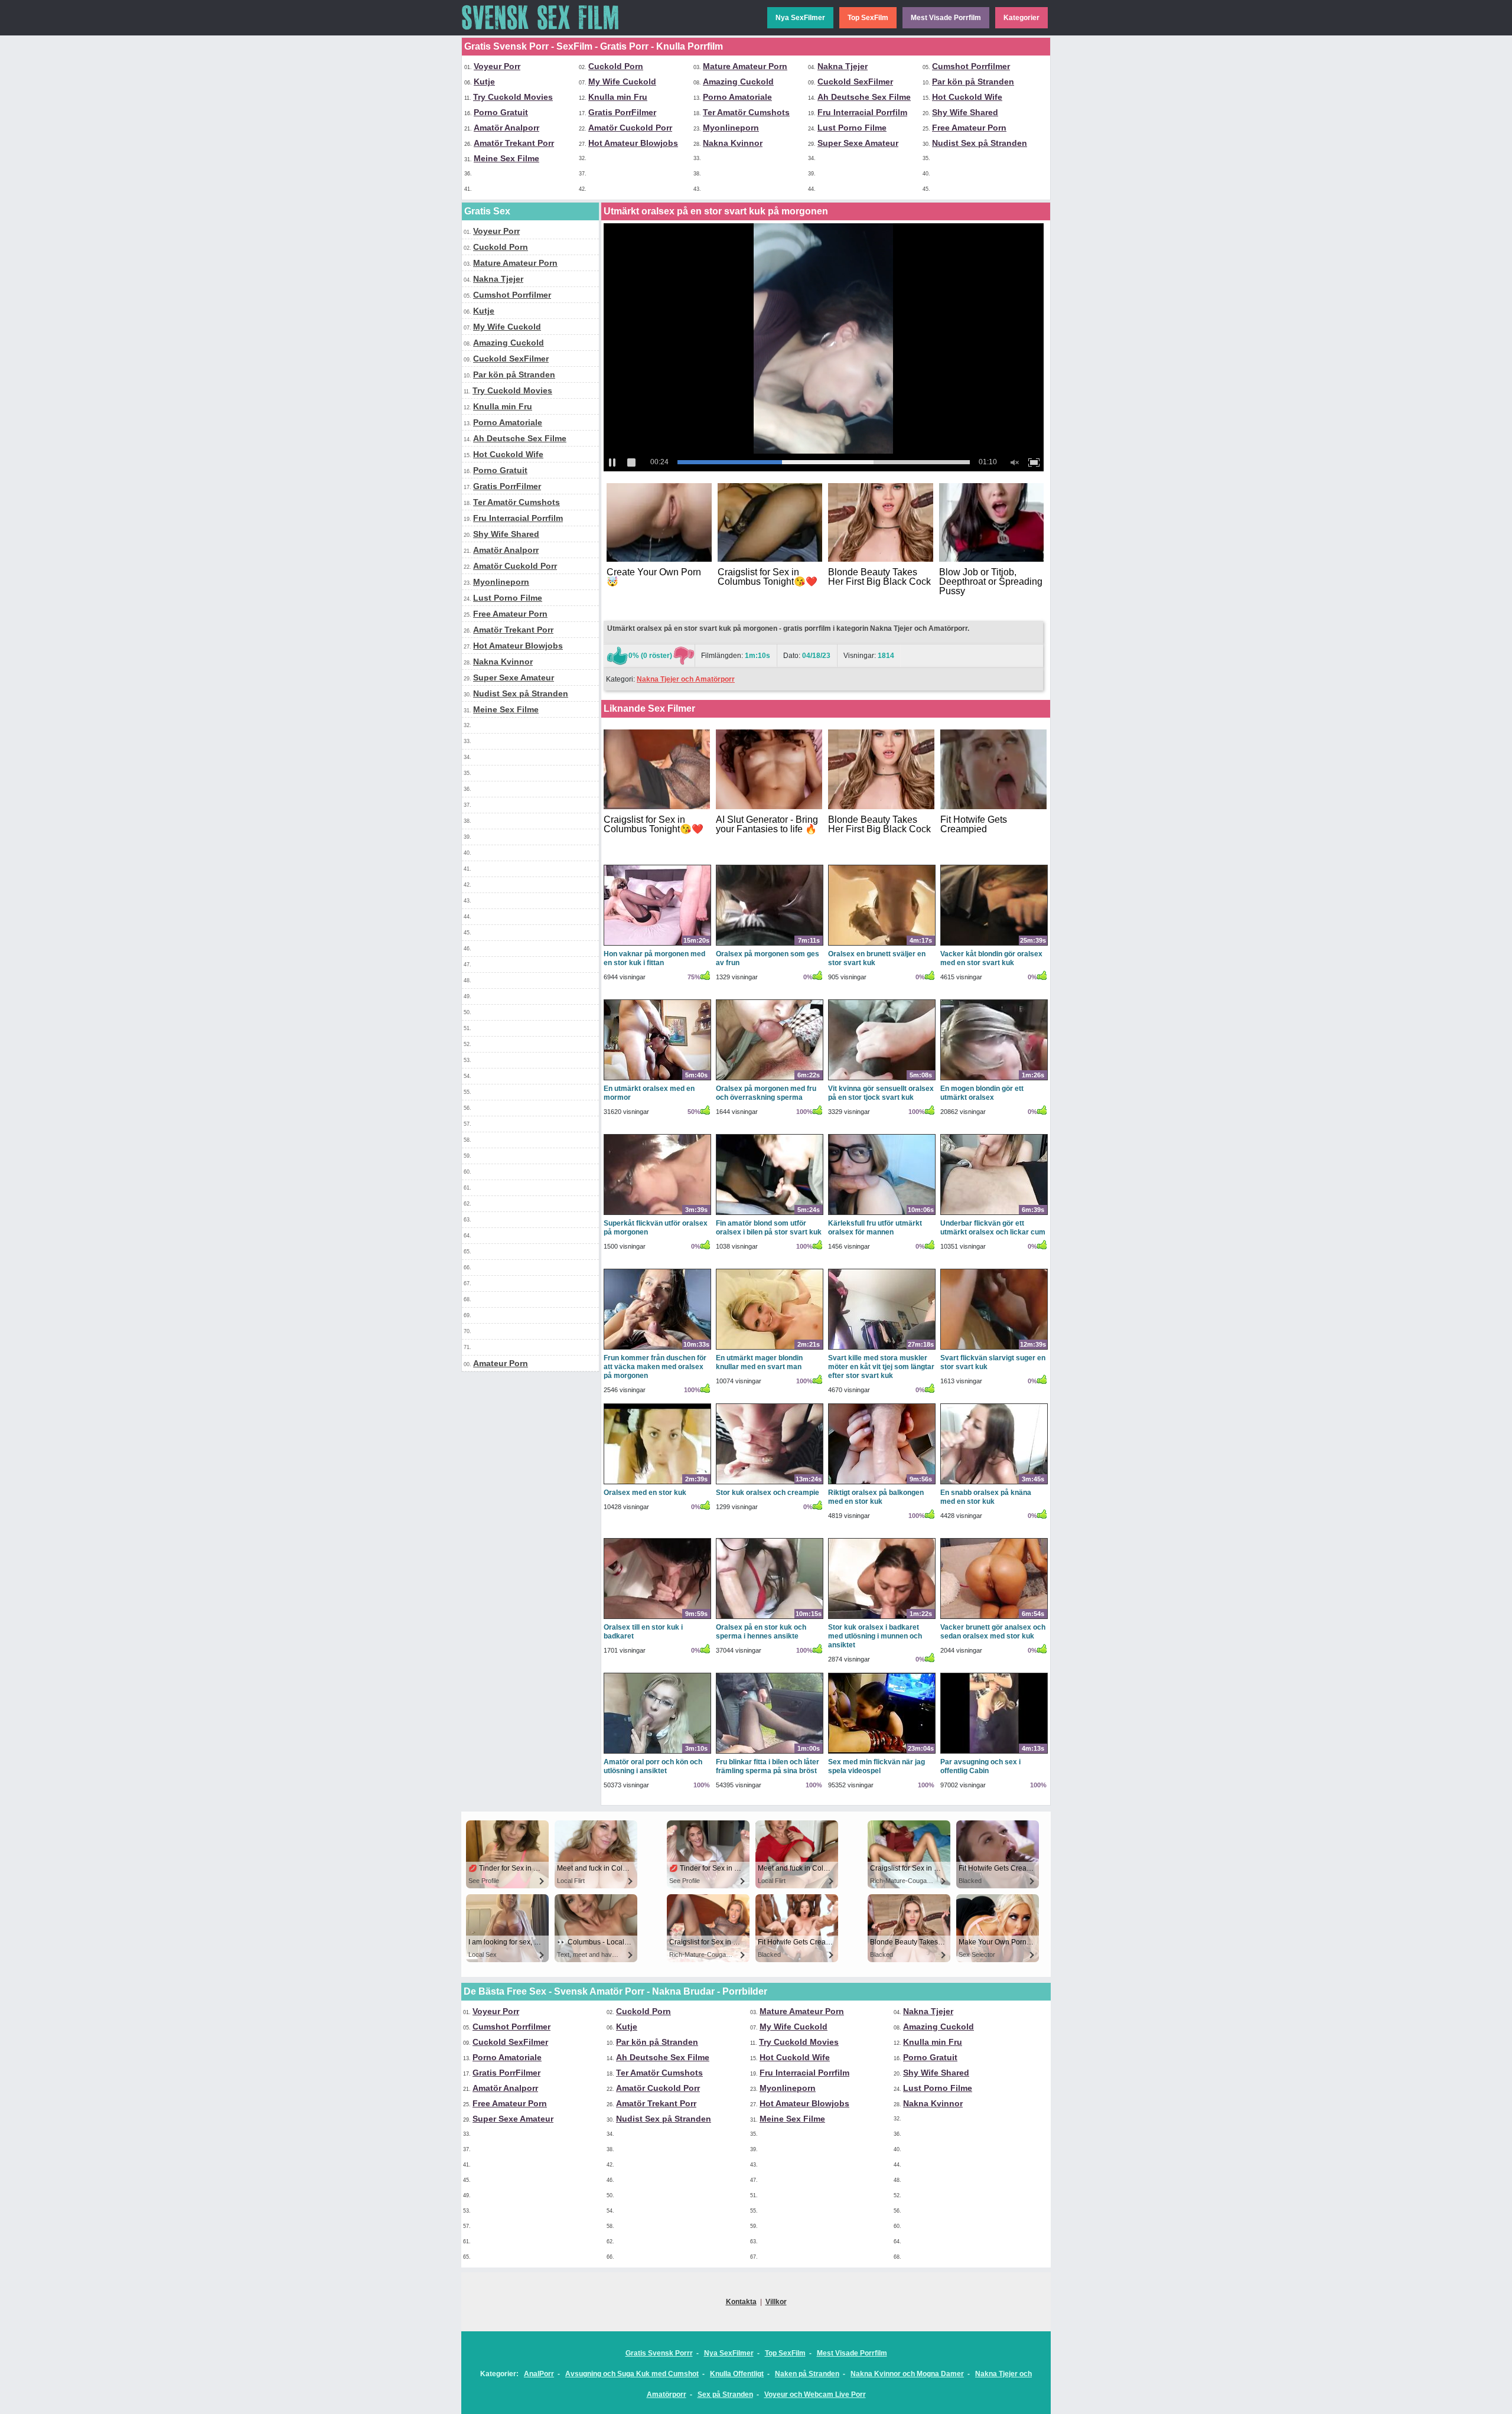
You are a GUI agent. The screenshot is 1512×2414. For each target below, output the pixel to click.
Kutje (484, 82)
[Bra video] (617, 656)
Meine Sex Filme (506, 158)
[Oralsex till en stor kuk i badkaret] (657, 1618)
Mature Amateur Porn (745, 66)
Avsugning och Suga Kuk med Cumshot (632, 2374)
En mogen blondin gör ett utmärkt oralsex (982, 1093)
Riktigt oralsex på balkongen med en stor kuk (876, 1497)
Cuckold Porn (616, 66)
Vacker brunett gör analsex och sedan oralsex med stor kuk (993, 1632)
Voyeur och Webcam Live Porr (815, 2395)
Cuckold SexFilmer (855, 82)
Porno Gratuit (501, 112)
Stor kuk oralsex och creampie (768, 1493)
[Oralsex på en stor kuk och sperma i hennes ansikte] (770, 1618)
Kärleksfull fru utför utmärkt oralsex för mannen (875, 1228)
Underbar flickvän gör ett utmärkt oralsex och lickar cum (993, 1228)
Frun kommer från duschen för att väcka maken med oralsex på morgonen (655, 1367)
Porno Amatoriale (737, 97)
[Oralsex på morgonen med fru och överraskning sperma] (770, 1080)
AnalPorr (539, 2374)
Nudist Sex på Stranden (980, 143)
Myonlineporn (731, 128)
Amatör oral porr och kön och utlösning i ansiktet (653, 1766)
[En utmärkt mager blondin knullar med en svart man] (770, 1349)
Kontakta (741, 2302)
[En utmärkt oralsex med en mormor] (657, 1080)
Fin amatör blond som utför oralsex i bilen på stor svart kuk (769, 1228)
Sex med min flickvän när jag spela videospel (876, 1766)
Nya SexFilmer (800, 18)
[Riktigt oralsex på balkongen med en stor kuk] (882, 1484)
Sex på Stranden (725, 2395)
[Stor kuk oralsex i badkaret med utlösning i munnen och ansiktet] (882, 1618)
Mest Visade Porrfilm (946, 18)
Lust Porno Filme (852, 128)
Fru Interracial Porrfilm (862, 112)
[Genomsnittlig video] (683, 656)
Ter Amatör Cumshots (746, 112)
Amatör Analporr (506, 128)
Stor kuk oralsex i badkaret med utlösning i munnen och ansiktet (875, 1636)
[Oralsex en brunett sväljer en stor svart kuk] (882, 945)
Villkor (776, 2302)
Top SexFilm (868, 18)
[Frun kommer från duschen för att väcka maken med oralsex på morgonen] (657, 1349)
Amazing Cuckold (738, 82)
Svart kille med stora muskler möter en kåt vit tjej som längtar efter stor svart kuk (881, 1367)
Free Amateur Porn (969, 128)
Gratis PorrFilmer (622, 112)
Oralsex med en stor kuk (645, 1493)
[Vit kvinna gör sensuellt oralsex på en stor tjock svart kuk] (882, 1080)
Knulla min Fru (618, 97)
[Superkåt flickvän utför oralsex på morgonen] (657, 1214)
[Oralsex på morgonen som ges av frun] (770, 945)
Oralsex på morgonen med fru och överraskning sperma (766, 1093)
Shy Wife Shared (965, 112)
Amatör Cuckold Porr (630, 128)
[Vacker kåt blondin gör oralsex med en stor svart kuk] (994, 945)
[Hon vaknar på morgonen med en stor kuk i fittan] (657, 945)
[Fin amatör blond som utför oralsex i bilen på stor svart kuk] (770, 1214)
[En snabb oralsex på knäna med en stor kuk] (994, 1484)
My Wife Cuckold (622, 82)
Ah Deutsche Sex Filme (864, 97)
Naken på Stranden (807, 2374)
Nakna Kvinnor (733, 143)
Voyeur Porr (497, 66)
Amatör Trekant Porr (514, 143)
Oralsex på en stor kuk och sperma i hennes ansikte (761, 1632)
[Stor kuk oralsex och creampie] (770, 1484)
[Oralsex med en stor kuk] (657, 1484)
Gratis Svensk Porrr (659, 2353)
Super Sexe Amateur (858, 143)
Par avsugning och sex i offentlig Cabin (980, 1766)
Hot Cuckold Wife (967, 97)
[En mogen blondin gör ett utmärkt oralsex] (994, 1080)
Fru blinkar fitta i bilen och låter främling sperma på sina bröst (768, 1766)
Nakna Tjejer (843, 66)
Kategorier (1021, 18)
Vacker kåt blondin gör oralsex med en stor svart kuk (991, 958)
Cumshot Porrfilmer (971, 66)
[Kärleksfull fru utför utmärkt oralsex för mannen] (882, 1214)
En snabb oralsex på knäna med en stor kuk (986, 1497)
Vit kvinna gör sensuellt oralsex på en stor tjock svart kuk (881, 1093)
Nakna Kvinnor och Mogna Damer (907, 2374)
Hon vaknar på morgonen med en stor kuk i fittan (654, 958)
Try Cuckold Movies (513, 97)
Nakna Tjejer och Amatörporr (686, 679)
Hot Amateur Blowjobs (633, 143)
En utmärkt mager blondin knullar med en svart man (759, 1362)
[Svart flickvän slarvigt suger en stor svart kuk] (994, 1349)
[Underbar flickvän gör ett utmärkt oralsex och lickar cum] (994, 1214)
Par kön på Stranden (973, 82)
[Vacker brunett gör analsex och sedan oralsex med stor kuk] (994, 1618)
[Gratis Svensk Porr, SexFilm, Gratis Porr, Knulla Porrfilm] (550, 33)
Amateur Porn (501, 1363)
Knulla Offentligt (737, 2374)
